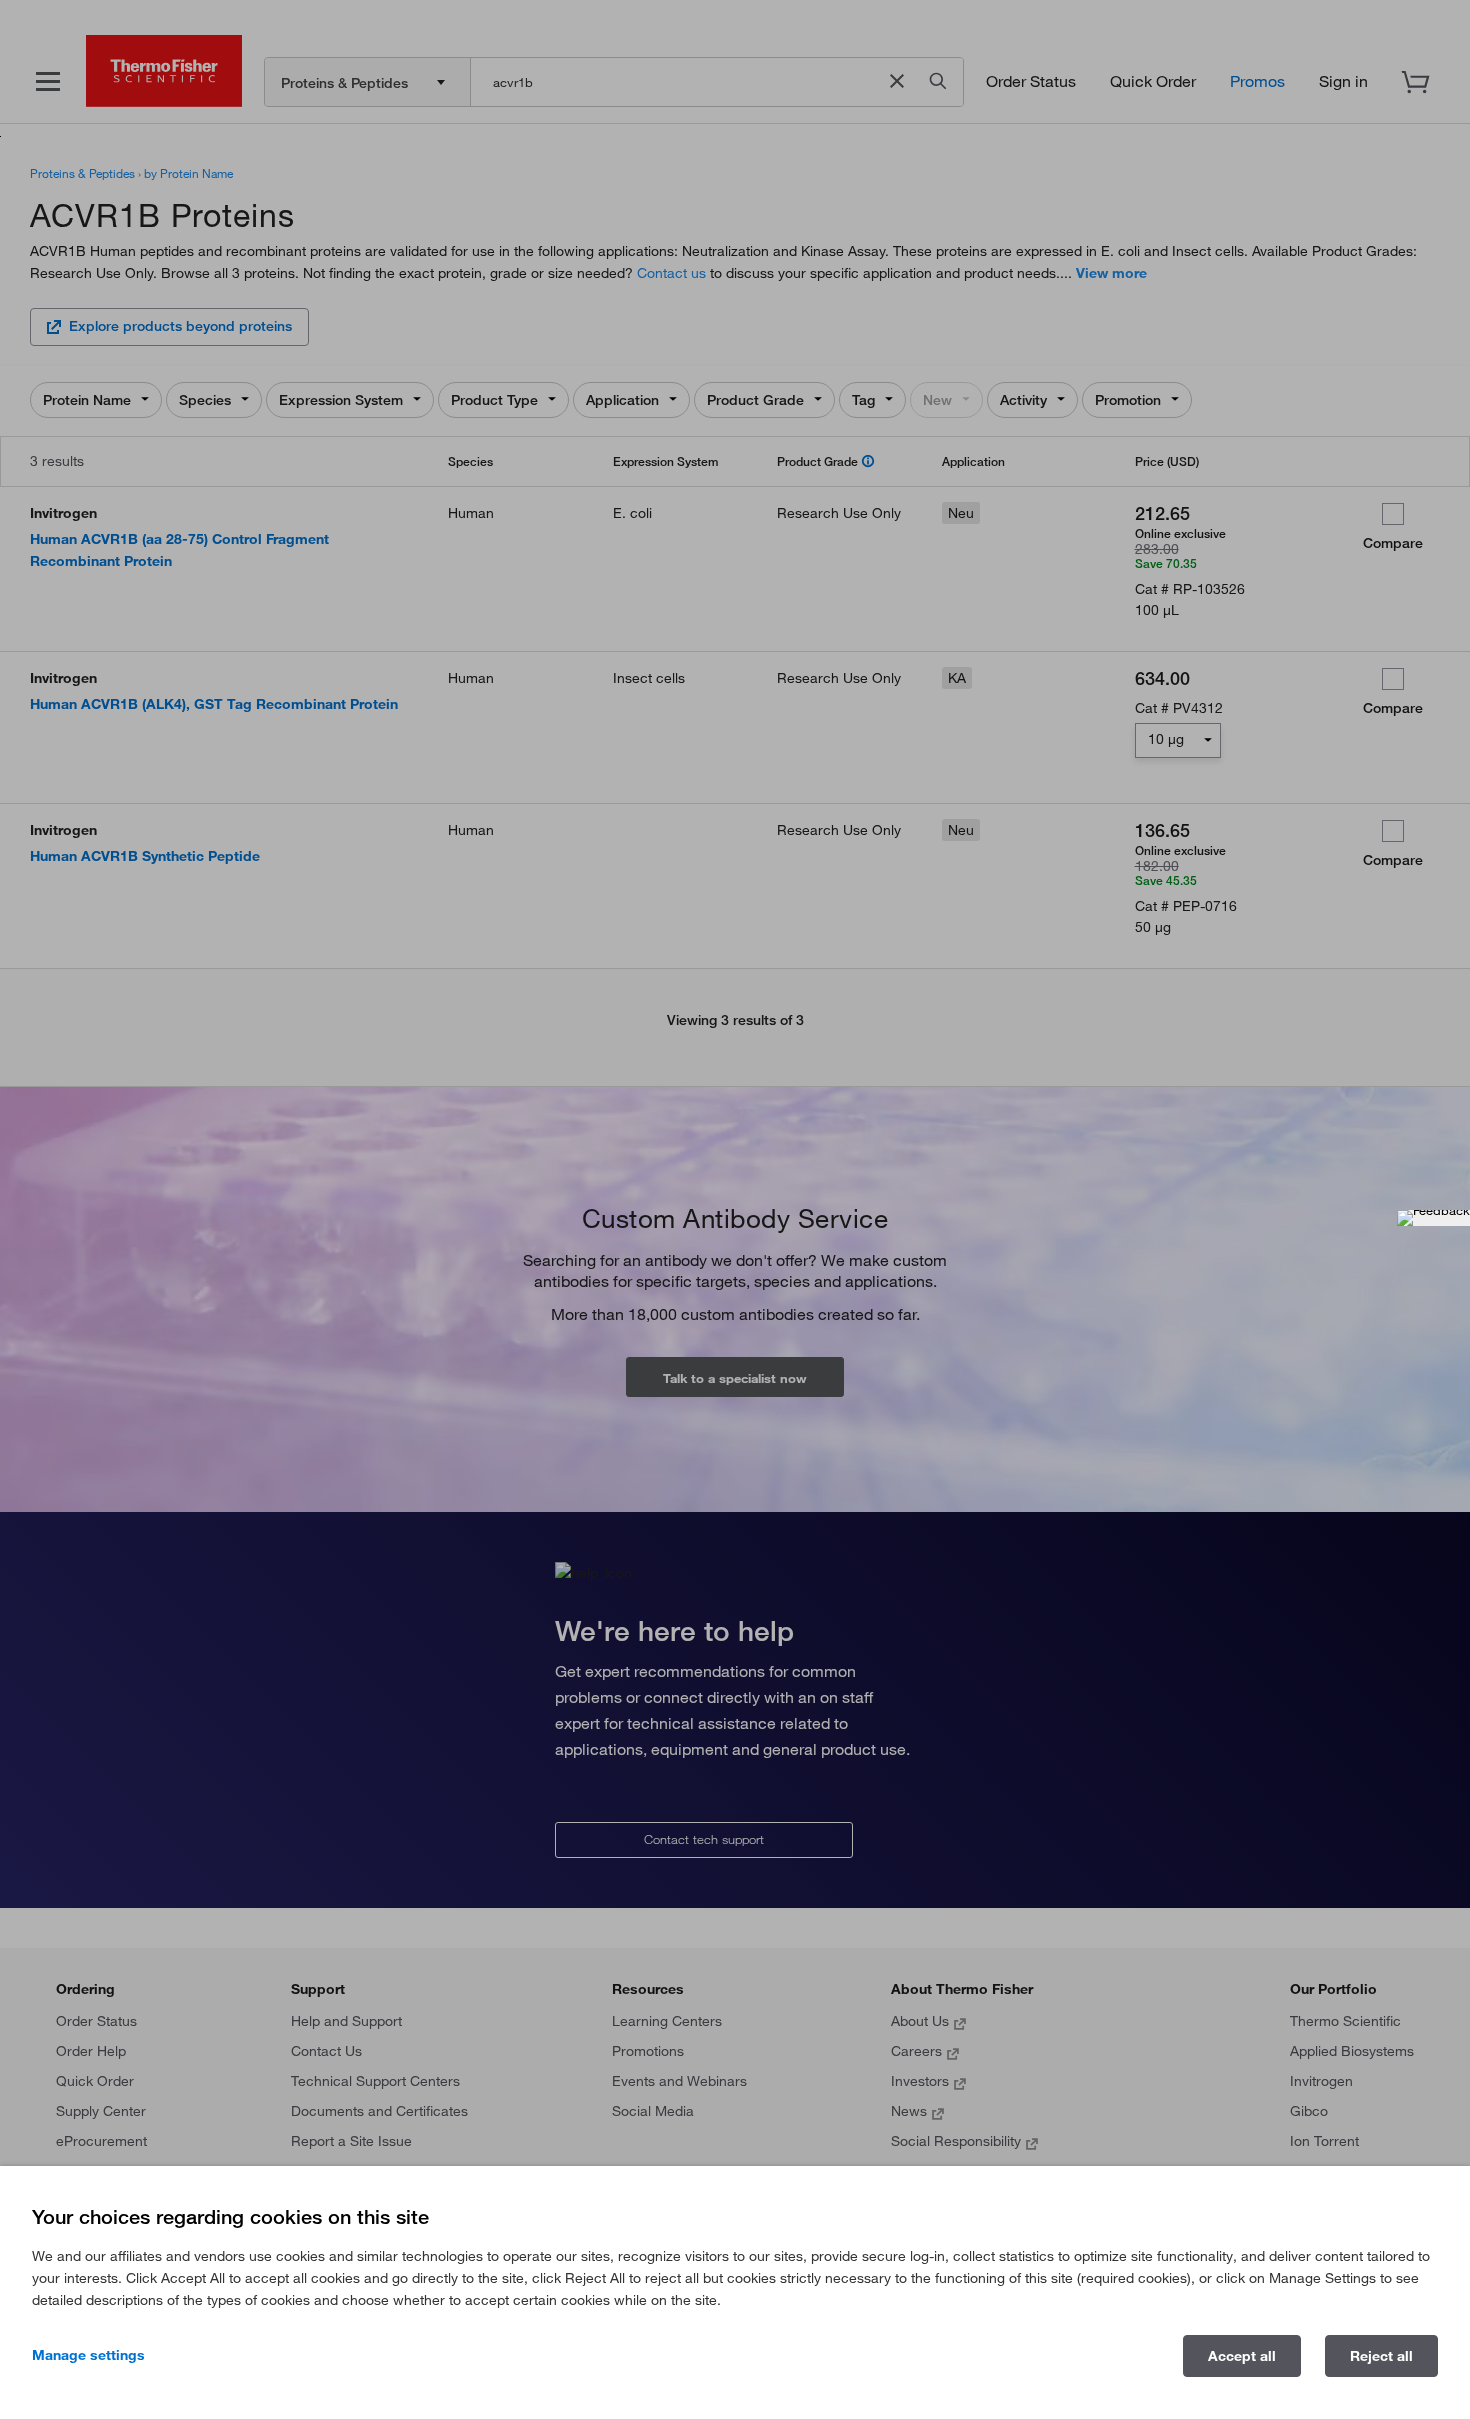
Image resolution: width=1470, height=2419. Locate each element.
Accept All (1242, 2356)
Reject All (1381, 2356)
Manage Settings (88, 2355)
